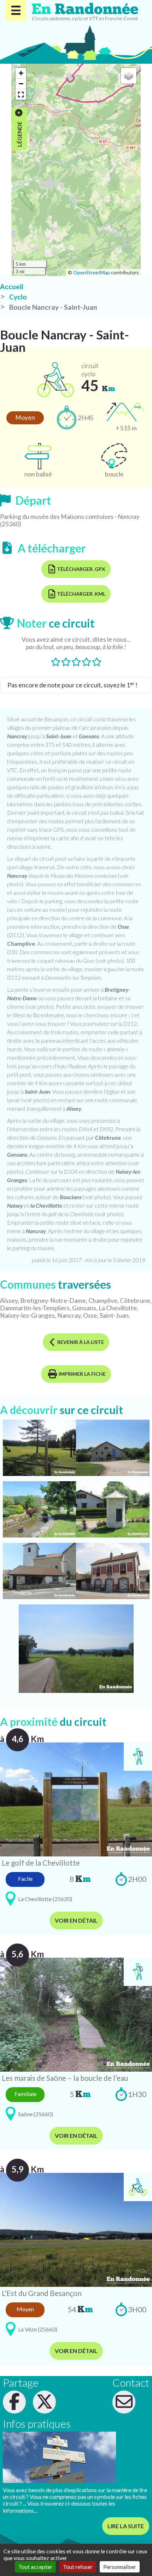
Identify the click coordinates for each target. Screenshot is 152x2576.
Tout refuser (78, 2567)
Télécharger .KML (81, 594)
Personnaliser (120, 2567)
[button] (21, 73)
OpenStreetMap (92, 272)
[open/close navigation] (16, 10)
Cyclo (18, 297)
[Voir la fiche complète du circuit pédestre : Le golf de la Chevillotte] (76, 1799)
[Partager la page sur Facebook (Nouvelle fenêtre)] (14, 2402)
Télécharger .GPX (81, 569)
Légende (19, 134)
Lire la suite (126, 2526)
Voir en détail (76, 1920)
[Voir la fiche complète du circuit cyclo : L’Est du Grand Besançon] (76, 2229)
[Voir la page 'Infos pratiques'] (59, 2457)
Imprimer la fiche (82, 1374)
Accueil (12, 287)
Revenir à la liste (81, 1342)
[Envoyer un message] (124, 2402)
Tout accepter (35, 2567)
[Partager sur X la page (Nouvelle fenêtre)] (44, 2402)
